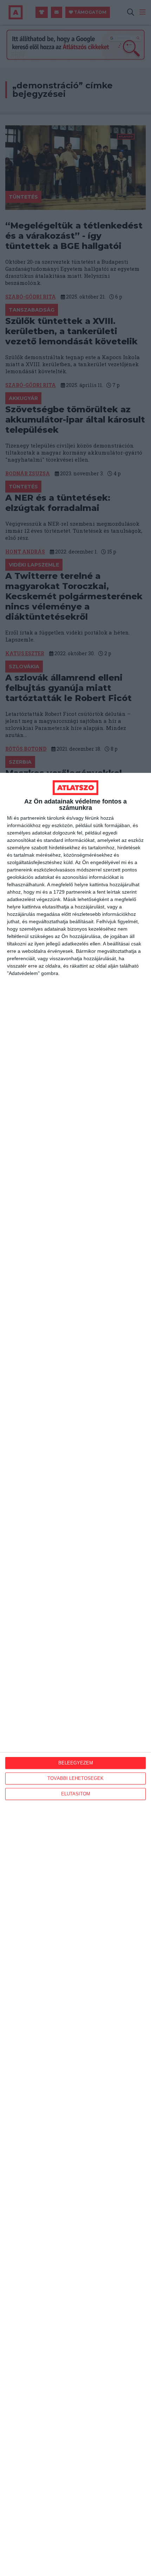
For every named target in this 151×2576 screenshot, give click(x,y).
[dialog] (75, 1674)
